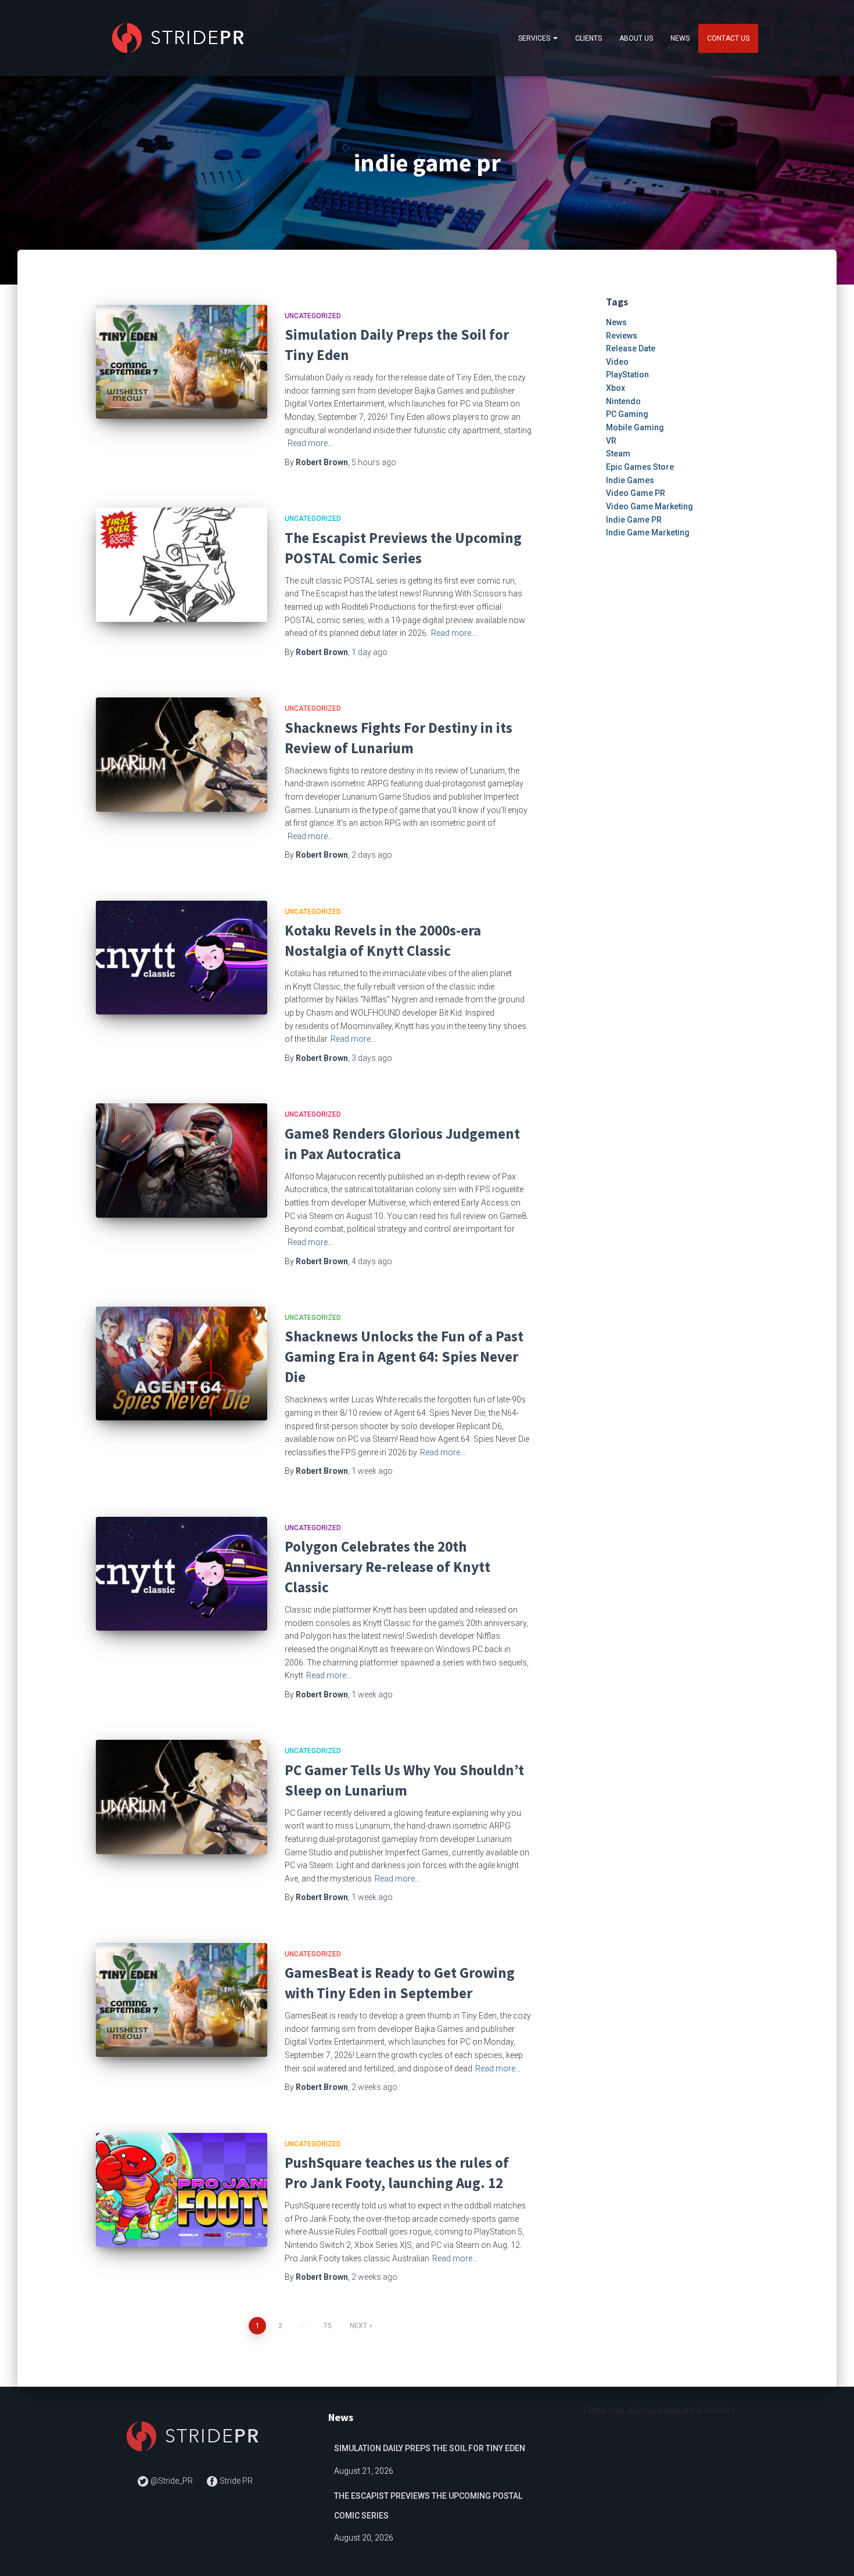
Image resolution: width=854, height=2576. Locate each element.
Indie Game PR (634, 520)
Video (617, 362)
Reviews (622, 336)
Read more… (310, 443)
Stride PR (235, 2481)
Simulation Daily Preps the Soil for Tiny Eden (430, 2448)
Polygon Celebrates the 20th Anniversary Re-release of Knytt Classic (387, 1567)
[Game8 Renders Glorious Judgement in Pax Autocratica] (182, 1161)
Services (535, 38)
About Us (636, 38)
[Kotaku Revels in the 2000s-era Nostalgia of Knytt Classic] (182, 958)
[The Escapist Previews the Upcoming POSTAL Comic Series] (182, 565)
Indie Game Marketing (648, 533)
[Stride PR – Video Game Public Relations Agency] (180, 38)
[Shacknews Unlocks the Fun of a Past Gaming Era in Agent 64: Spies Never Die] (182, 1364)
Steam (618, 454)
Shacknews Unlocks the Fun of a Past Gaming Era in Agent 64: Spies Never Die (404, 1357)
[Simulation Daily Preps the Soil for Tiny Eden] (182, 362)
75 (328, 2326)
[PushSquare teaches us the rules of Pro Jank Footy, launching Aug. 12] (182, 2190)
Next (358, 2326)
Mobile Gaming (635, 427)
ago (374, 462)
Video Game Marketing (650, 506)
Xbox (616, 388)
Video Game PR (636, 493)
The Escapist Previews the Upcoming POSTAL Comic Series (428, 2506)
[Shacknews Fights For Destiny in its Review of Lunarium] (182, 755)
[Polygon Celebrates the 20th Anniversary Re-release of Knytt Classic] (182, 1574)
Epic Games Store (640, 467)
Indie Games (630, 480)
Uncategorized (313, 316)
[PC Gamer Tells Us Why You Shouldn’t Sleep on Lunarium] (182, 1797)
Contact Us (728, 38)
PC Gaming (627, 414)
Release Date (631, 348)
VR (611, 441)
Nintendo (623, 401)
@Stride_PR (172, 2481)
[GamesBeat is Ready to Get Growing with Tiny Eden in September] (182, 2000)
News (680, 38)
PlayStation (627, 375)
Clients (589, 38)
